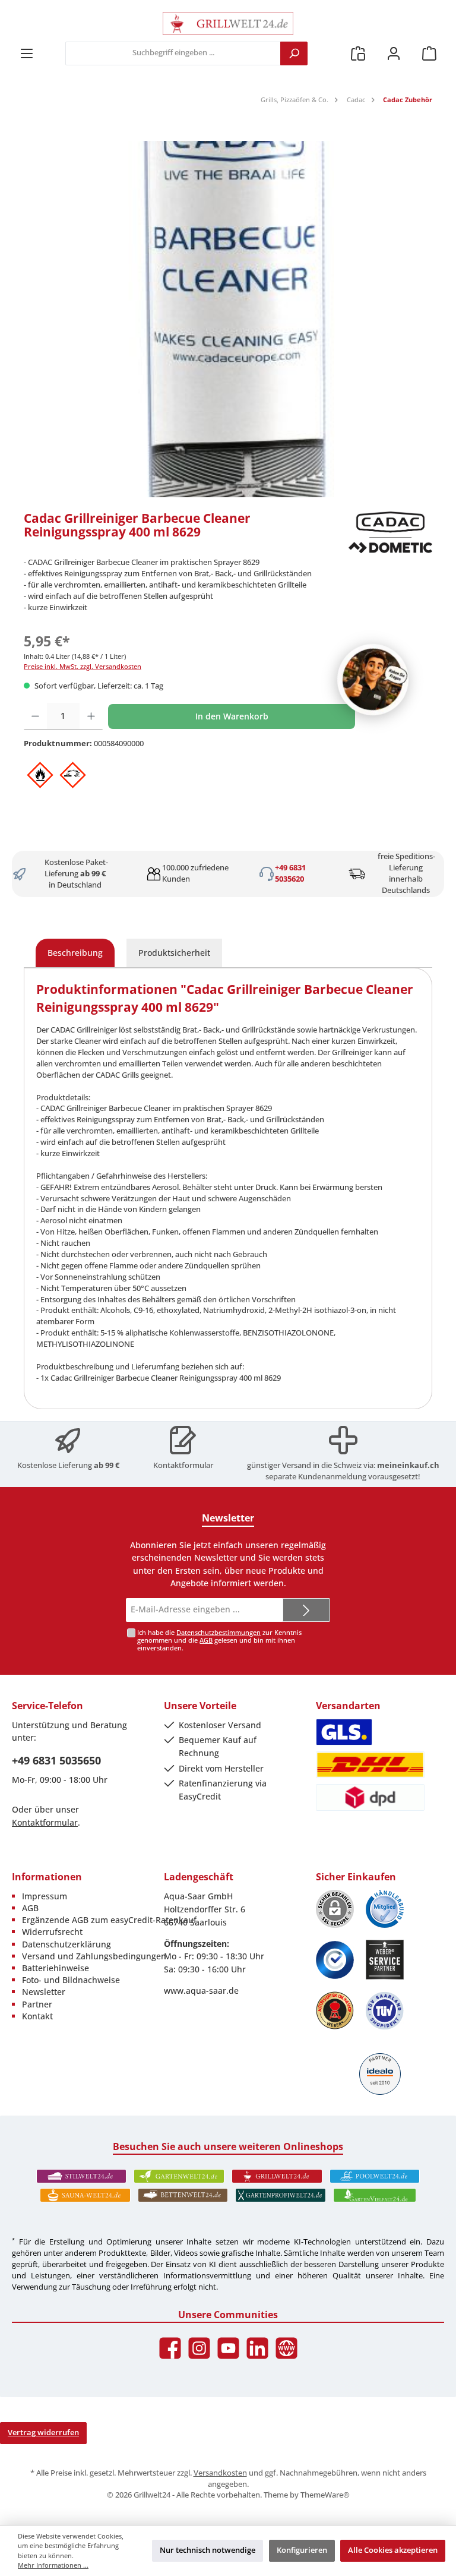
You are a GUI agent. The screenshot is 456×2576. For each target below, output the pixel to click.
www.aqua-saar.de (201, 1991)
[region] (228, 319)
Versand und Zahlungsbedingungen (94, 1956)
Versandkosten (220, 2473)
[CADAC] (390, 532)
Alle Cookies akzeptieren (393, 2550)
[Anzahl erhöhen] (91, 716)
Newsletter (44, 1992)
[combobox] (173, 53)
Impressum (45, 1896)
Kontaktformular (183, 1465)
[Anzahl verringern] (35, 716)
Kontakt (37, 2016)
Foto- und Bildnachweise (71, 1980)
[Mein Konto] (394, 53)
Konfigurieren (302, 2550)
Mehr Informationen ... (53, 2565)
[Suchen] (294, 53)
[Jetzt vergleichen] (358, 53)
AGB (206, 1640)
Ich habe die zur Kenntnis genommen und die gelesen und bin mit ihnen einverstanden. (219, 1640)
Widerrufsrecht (52, 1932)
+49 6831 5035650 (56, 1760)
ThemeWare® (325, 2495)
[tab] (75, 953)
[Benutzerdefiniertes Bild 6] (385, 2011)
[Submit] (306, 1610)
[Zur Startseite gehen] (228, 23)
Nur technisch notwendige (208, 2550)
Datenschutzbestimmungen (218, 1632)
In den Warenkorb (232, 716)
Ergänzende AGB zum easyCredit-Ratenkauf (109, 1920)
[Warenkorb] (429, 53)
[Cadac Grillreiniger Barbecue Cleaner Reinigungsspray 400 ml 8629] (228, 319)
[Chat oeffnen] (373, 680)
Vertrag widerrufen (43, 2433)
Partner (37, 2004)
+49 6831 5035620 (290, 873)
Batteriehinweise (56, 1968)
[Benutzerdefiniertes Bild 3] (335, 1960)
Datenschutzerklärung (66, 1944)
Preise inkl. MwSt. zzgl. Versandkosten (83, 666)
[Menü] (27, 53)
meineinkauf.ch (408, 1465)
